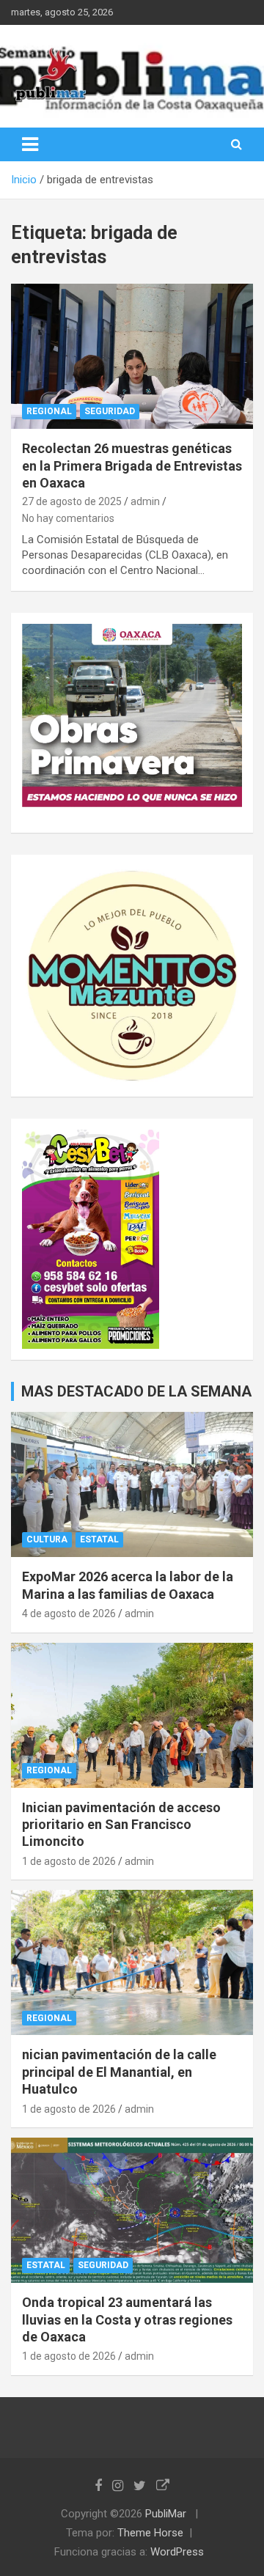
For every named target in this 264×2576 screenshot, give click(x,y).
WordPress (177, 2552)
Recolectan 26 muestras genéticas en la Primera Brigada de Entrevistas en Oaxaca (132, 465)
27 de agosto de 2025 (72, 501)
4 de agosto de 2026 (69, 1613)
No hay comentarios (68, 518)
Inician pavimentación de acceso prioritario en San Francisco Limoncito (121, 1825)
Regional (49, 411)
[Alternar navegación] (30, 144)
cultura (47, 1539)
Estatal (99, 1539)
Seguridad (110, 411)
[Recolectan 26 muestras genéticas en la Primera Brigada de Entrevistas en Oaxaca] (132, 357)
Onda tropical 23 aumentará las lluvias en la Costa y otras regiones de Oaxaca (127, 2319)
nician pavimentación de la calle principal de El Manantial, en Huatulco (119, 2072)
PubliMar (166, 2514)
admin (145, 501)
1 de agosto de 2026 (69, 1861)
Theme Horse (150, 2533)
